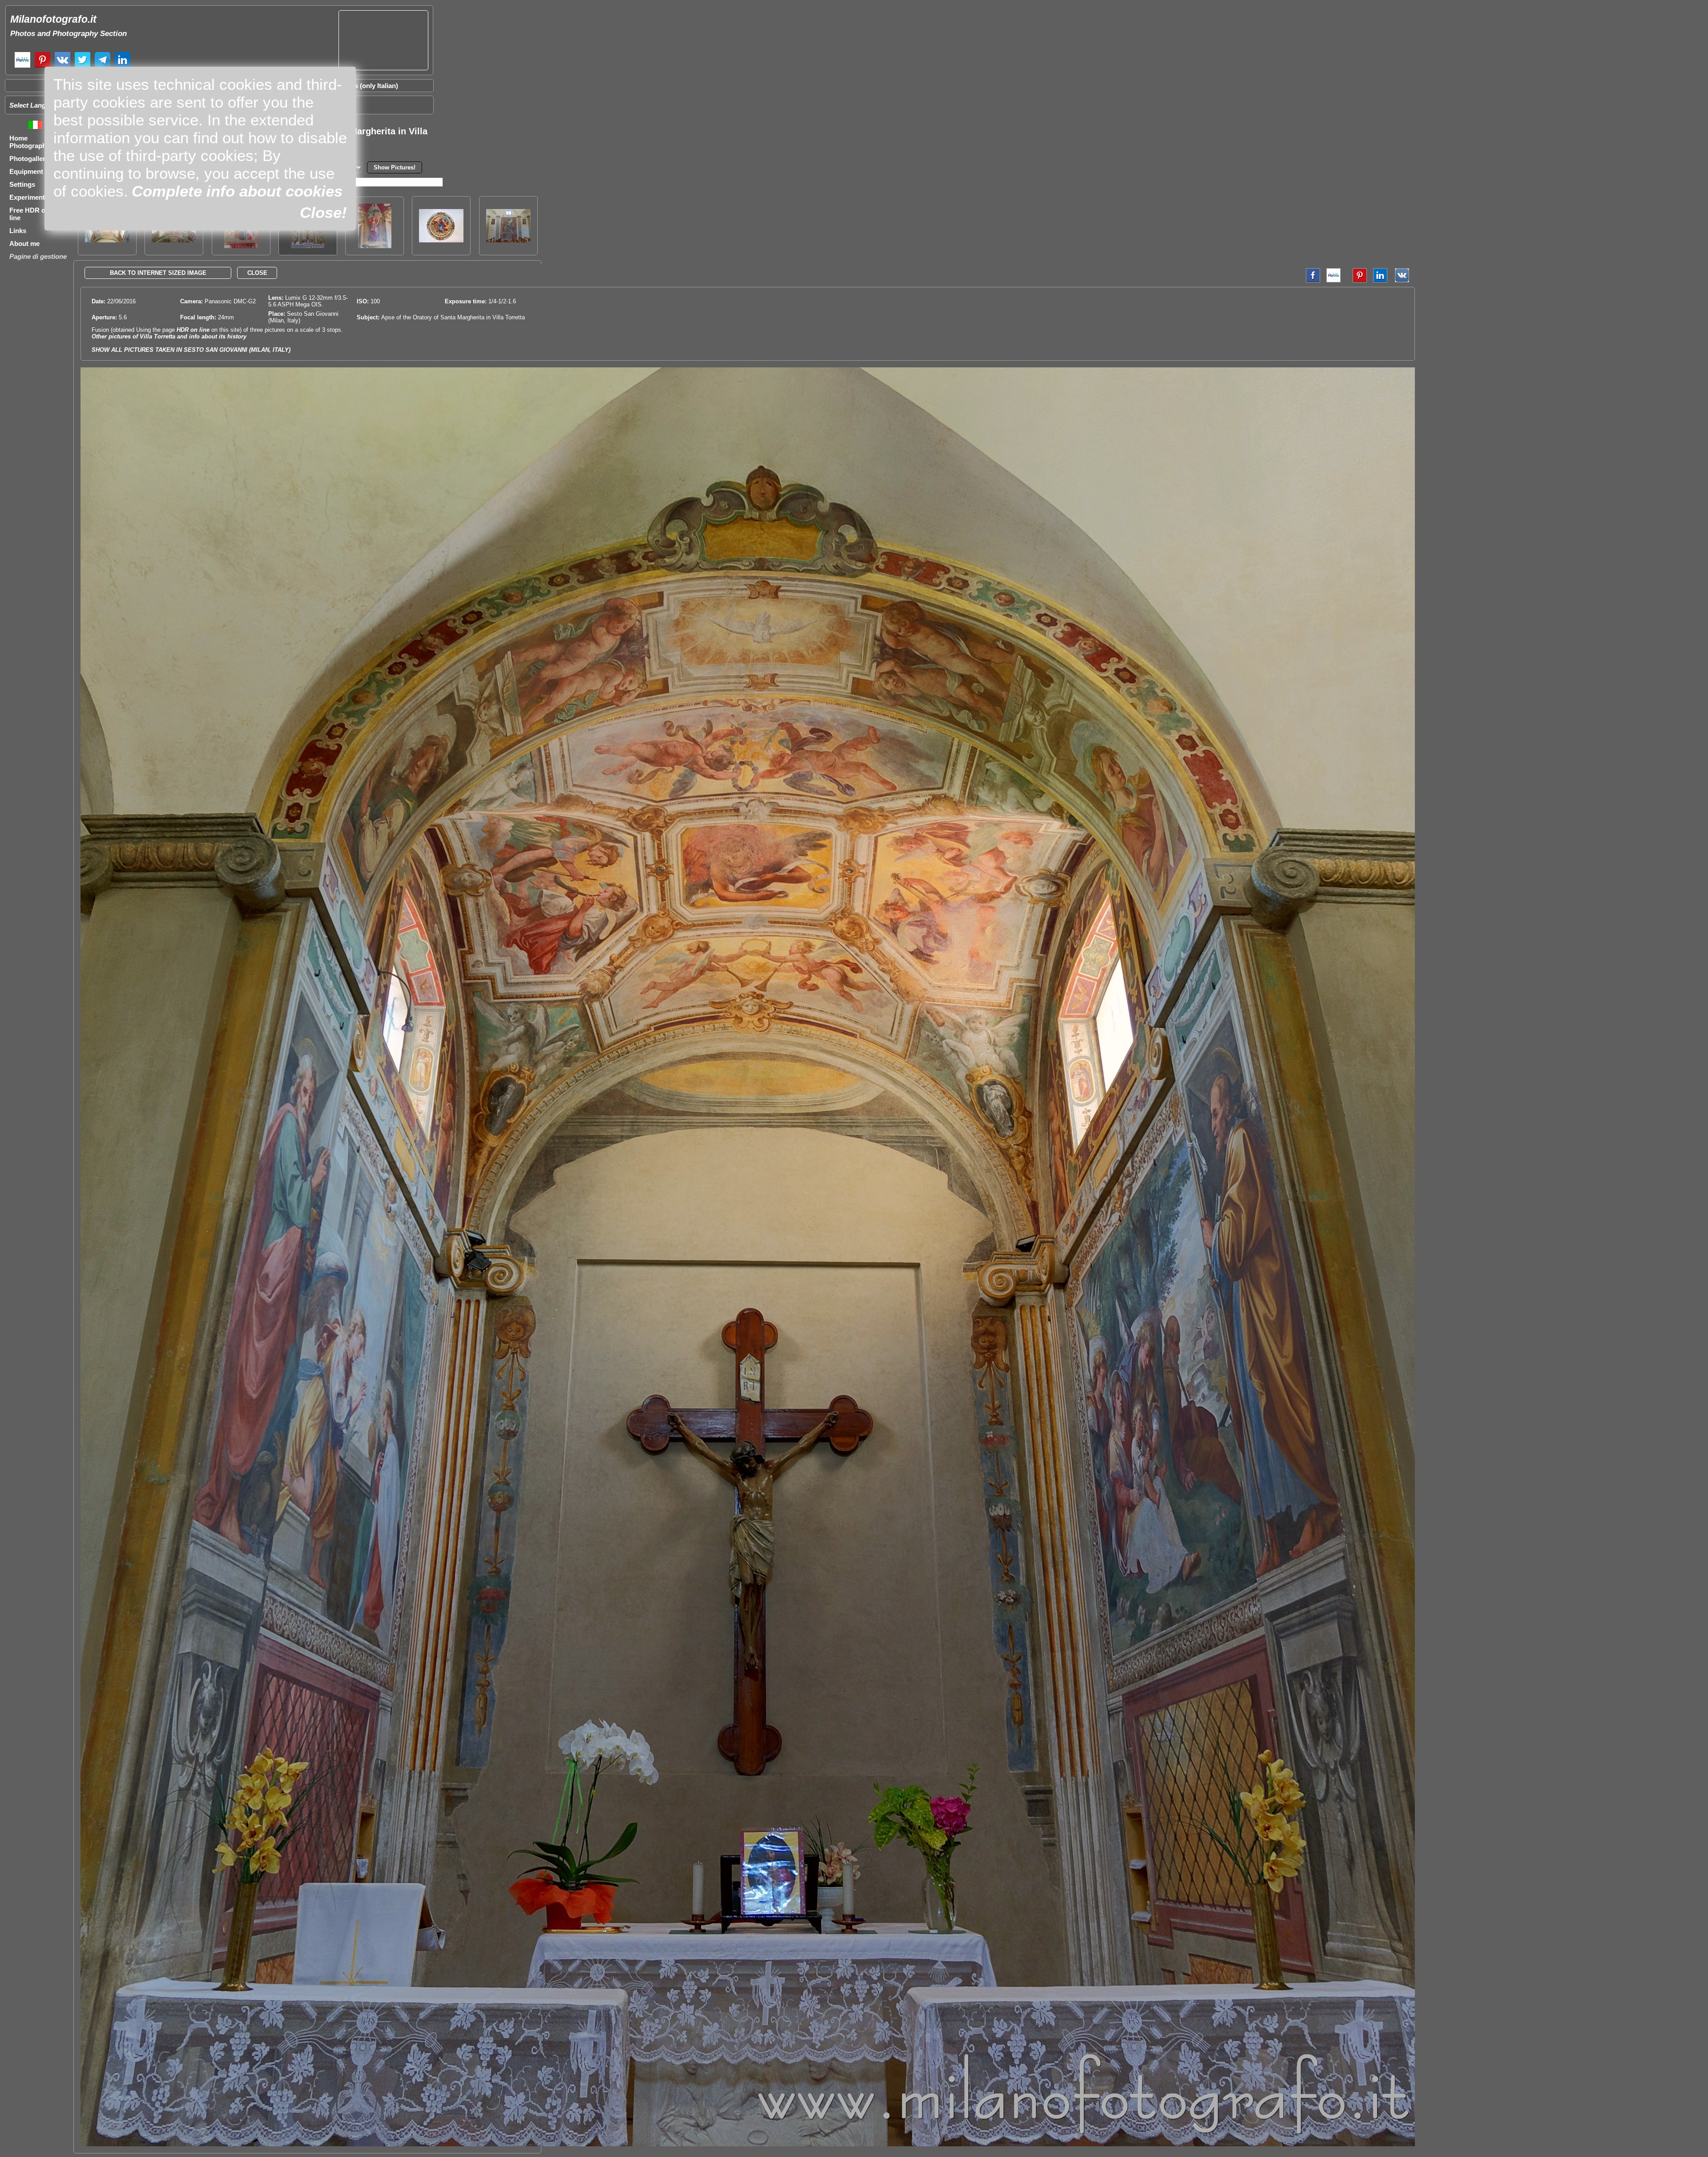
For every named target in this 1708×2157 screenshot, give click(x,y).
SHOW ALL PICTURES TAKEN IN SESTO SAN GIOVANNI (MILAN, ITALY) (191, 350)
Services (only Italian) (365, 86)
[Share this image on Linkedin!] (1380, 280)
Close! (323, 212)
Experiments (29, 197)
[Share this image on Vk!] (1404, 280)
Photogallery (29, 159)
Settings (22, 184)
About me (24, 243)
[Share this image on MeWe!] (1333, 280)
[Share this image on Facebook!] (1311, 280)
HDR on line (193, 330)
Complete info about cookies (237, 191)
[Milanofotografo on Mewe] (22, 66)
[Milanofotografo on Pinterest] (42, 66)
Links (18, 231)
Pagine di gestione (38, 256)
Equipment (26, 171)
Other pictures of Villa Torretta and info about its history (169, 336)
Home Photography (30, 142)
